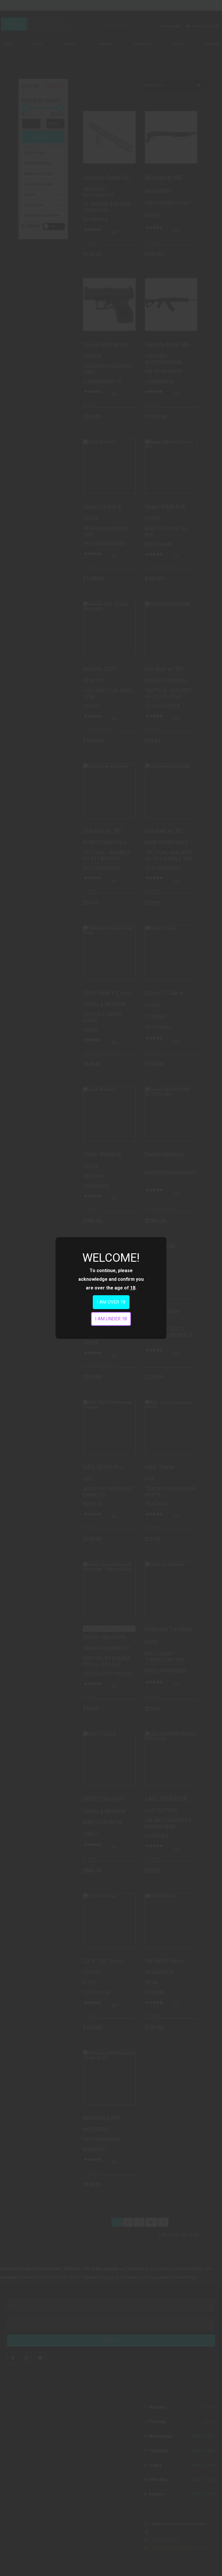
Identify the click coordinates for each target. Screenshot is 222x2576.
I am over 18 (111, 1302)
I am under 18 (111, 1319)
